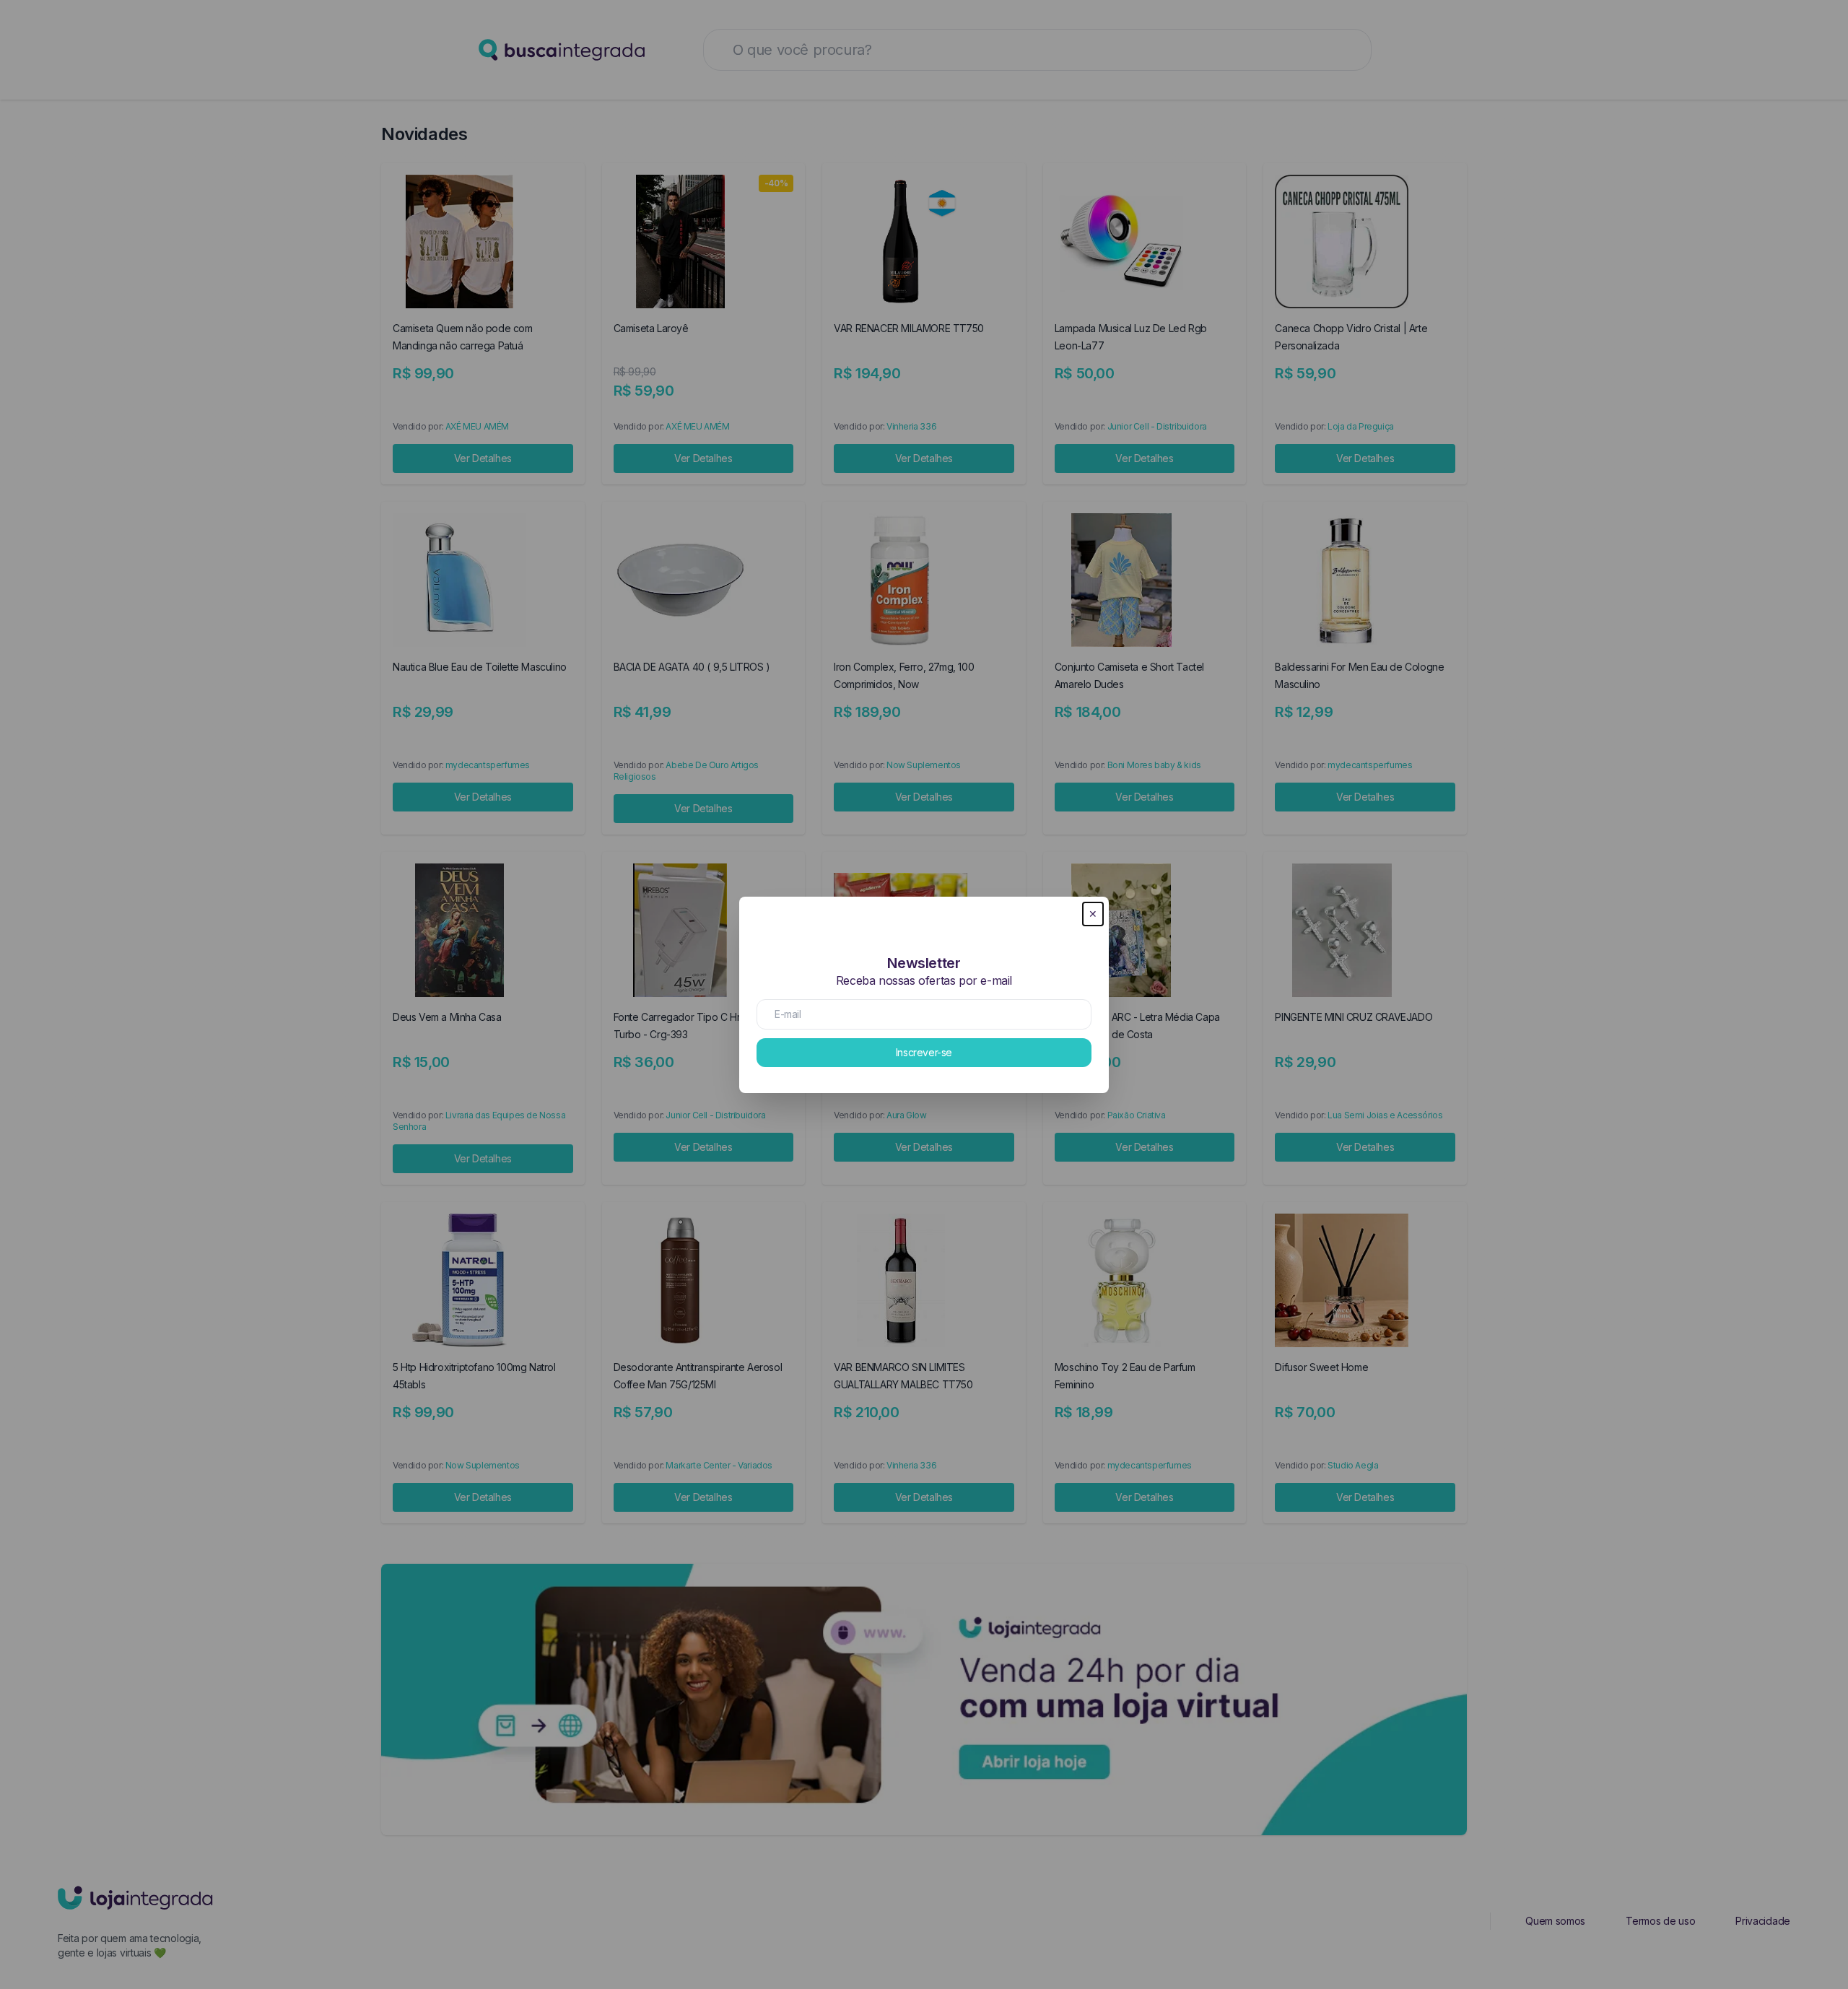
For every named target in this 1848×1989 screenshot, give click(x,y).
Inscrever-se (924, 1052)
